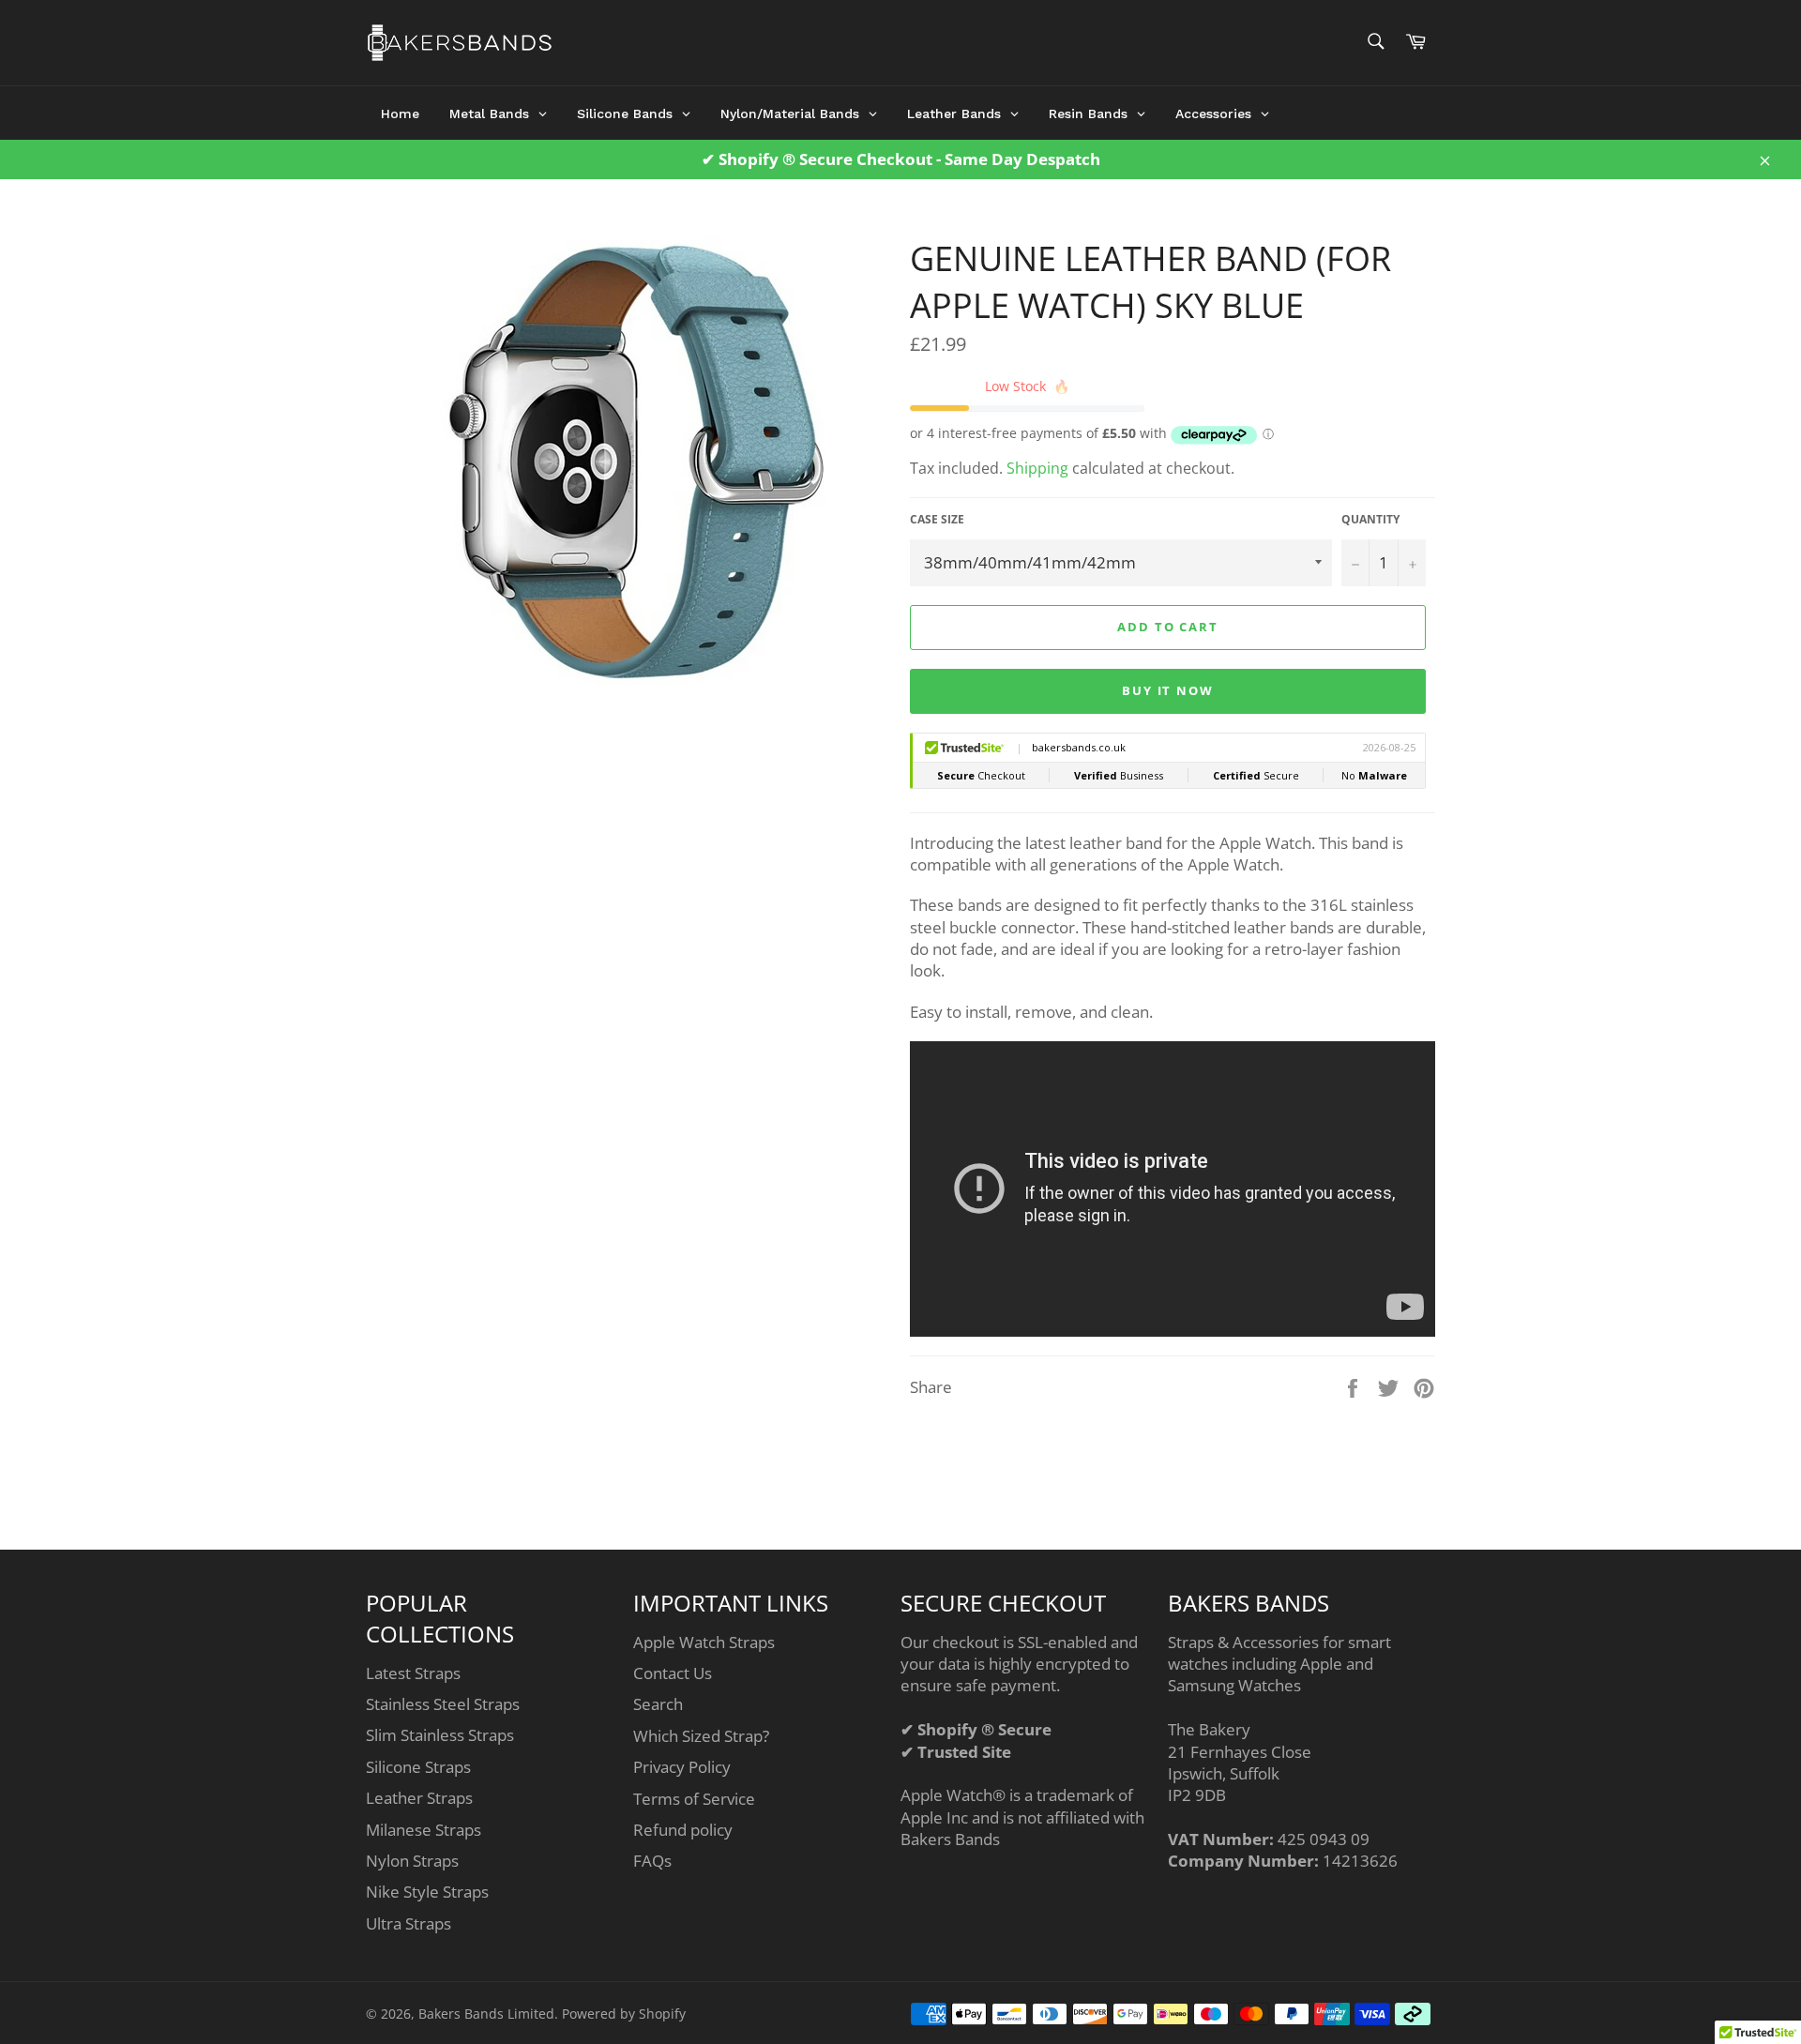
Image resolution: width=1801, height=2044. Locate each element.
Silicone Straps (418, 1767)
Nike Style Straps (427, 1892)
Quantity (1370, 520)
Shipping (1037, 468)
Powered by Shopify (624, 2014)
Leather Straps (419, 1798)
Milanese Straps (424, 1830)
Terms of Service (694, 1799)
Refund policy (683, 1830)
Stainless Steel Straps (443, 1704)
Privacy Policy (682, 1767)
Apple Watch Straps (704, 1642)
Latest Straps (413, 1673)
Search (658, 1704)
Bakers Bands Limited (486, 2014)
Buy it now (1168, 690)
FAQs (652, 1861)
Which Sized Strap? (701, 1736)
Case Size (937, 520)
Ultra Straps (409, 1923)
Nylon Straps (412, 1861)
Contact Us (673, 1673)
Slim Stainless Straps (440, 1735)
